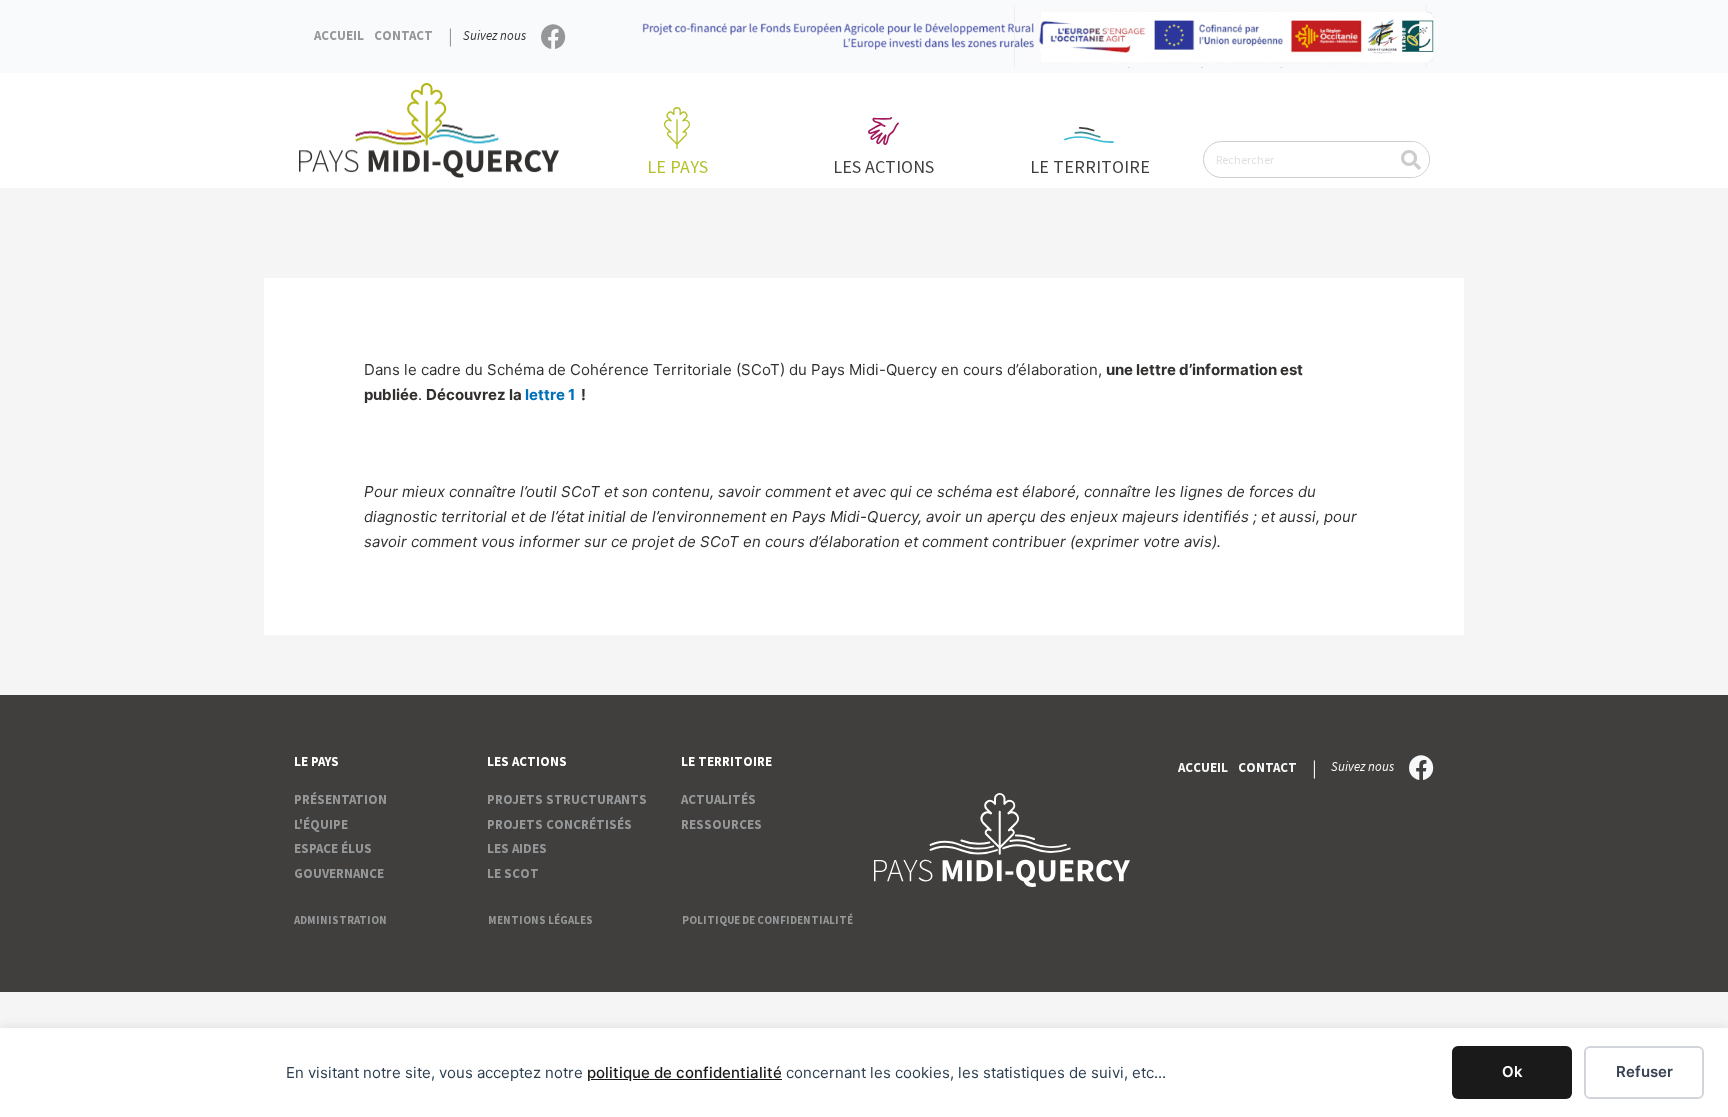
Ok (1512, 1071)
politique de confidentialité (684, 1072)
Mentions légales (540, 920)
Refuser (1644, 1071)
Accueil (339, 35)
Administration (340, 920)
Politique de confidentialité (767, 920)
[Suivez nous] (553, 36)
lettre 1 (550, 394)
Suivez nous (494, 35)
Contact (403, 35)
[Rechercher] (1410, 159)
